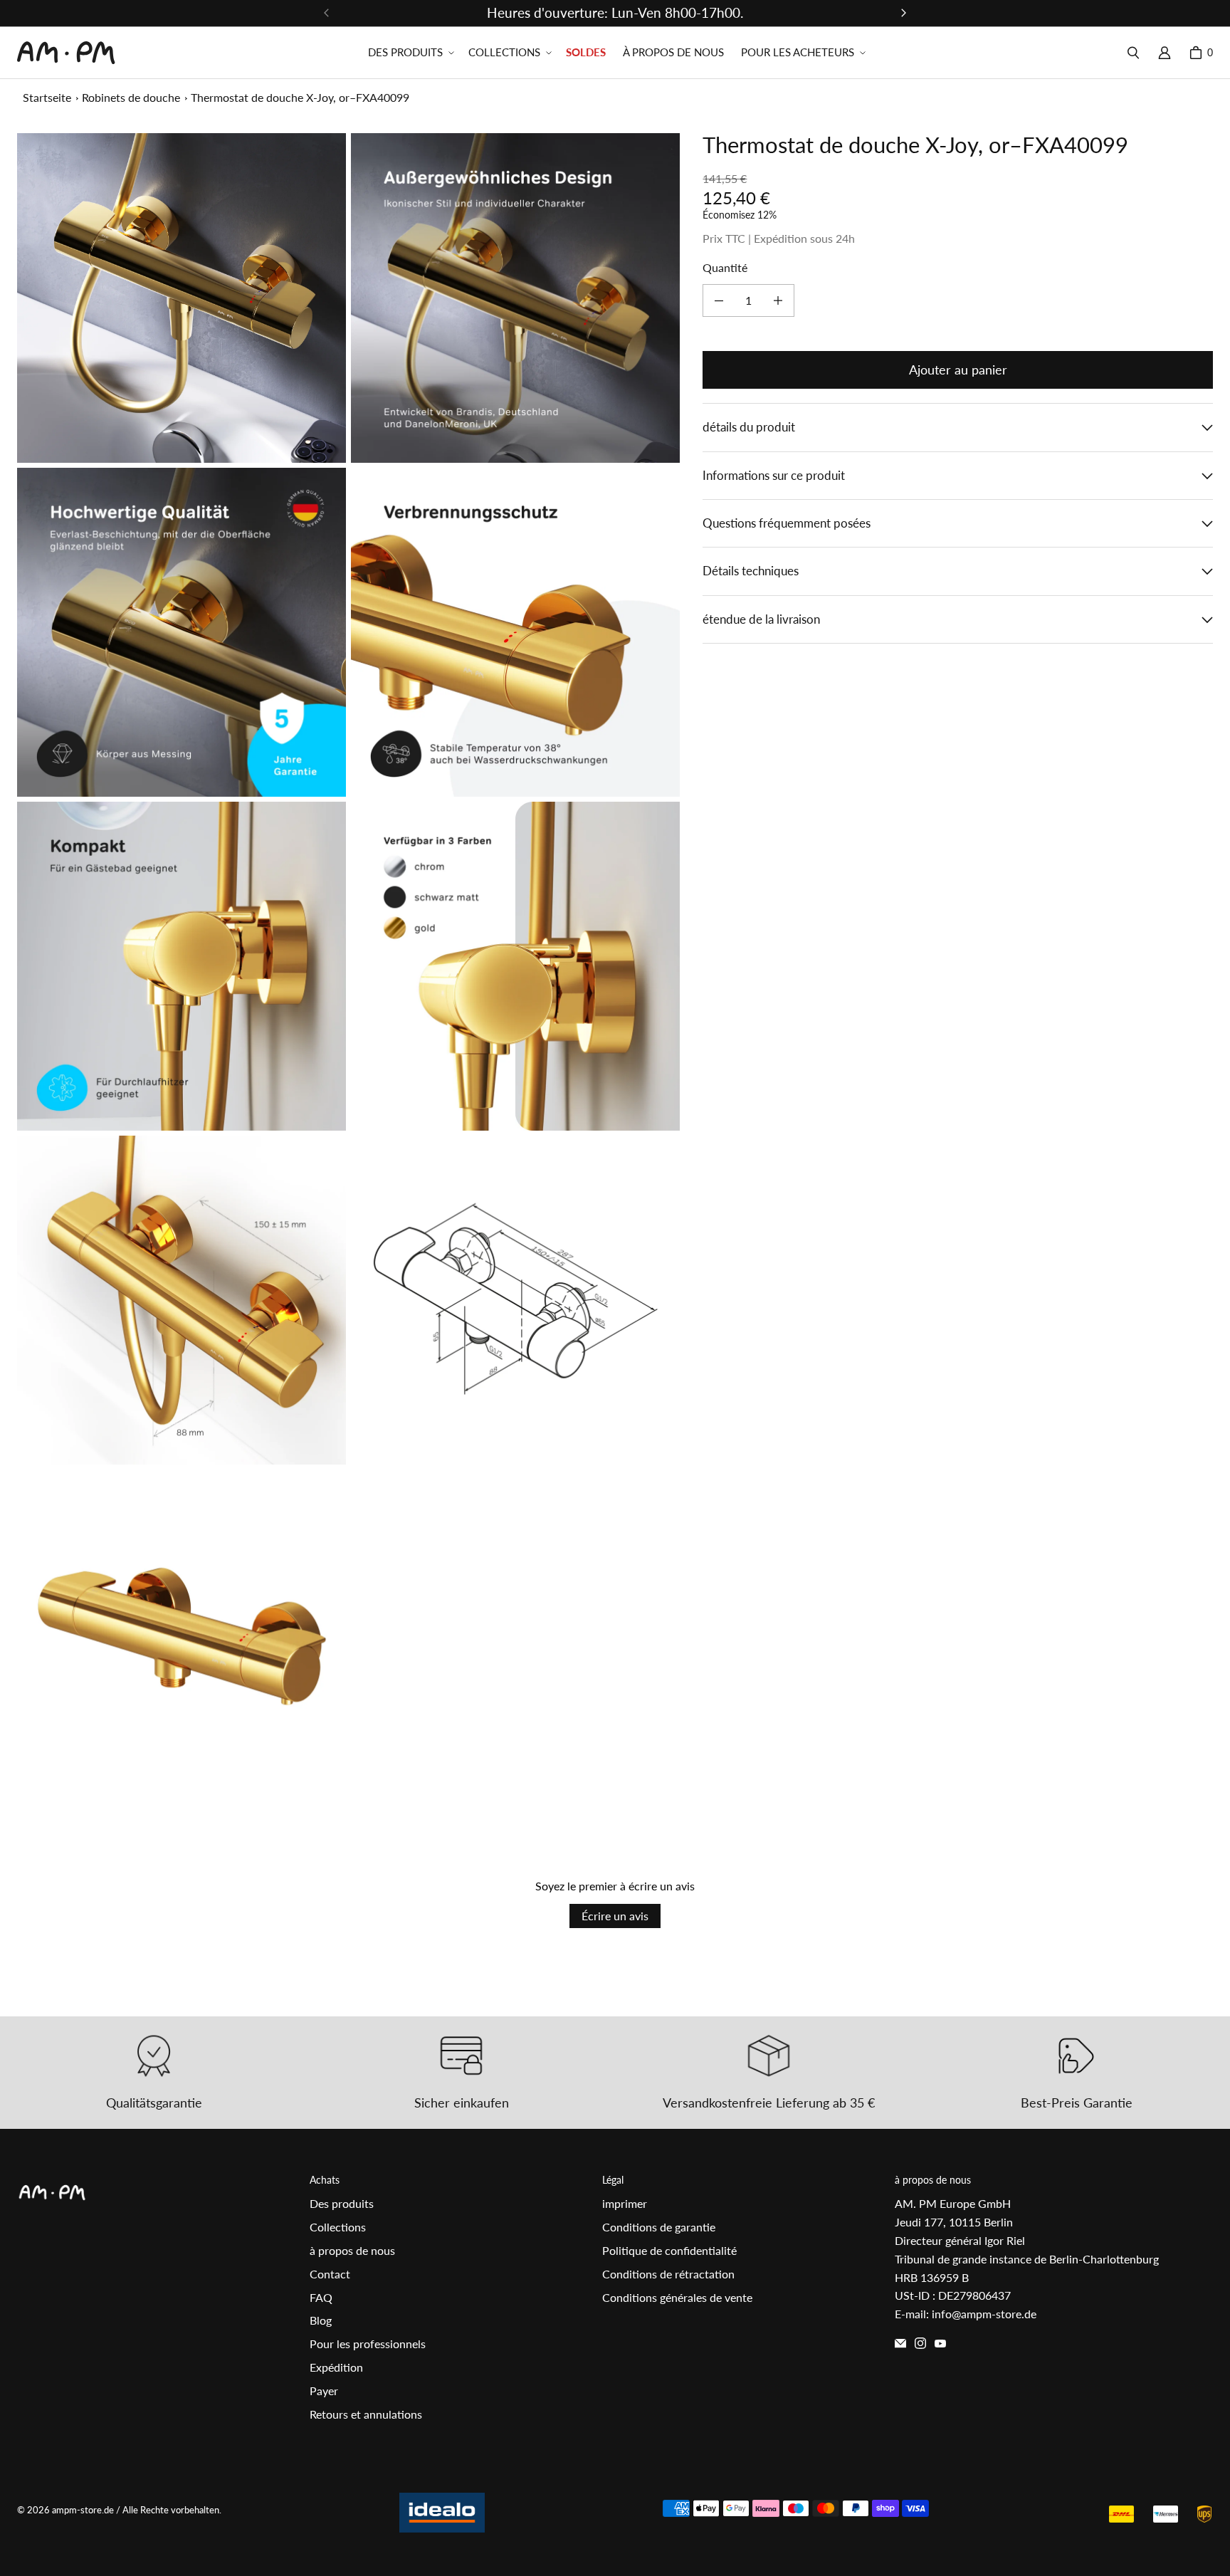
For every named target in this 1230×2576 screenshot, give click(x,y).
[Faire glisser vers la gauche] (327, 13)
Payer (324, 2391)
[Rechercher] (1133, 53)
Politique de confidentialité (669, 2250)
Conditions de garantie (659, 2227)
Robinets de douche (131, 97)
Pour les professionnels (368, 2344)
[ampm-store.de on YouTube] (940, 2343)
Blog (321, 2320)
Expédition (336, 2367)
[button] (410, 53)
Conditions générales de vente (677, 2297)
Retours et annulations (366, 2414)
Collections (338, 2227)
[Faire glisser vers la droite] (903, 13)
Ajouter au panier (958, 370)
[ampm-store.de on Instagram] (920, 2343)
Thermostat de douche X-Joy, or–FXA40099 (300, 97)
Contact (330, 2274)
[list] (348, 966)
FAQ (321, 2297)
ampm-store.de (83, 2510)
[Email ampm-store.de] (900, 2343)
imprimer (625, 2203)
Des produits (342, 2203)
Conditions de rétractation (668, 2274)
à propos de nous (352, 2250)
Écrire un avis (615, 1916)
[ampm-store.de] (66, 53)
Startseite (47, 97)
